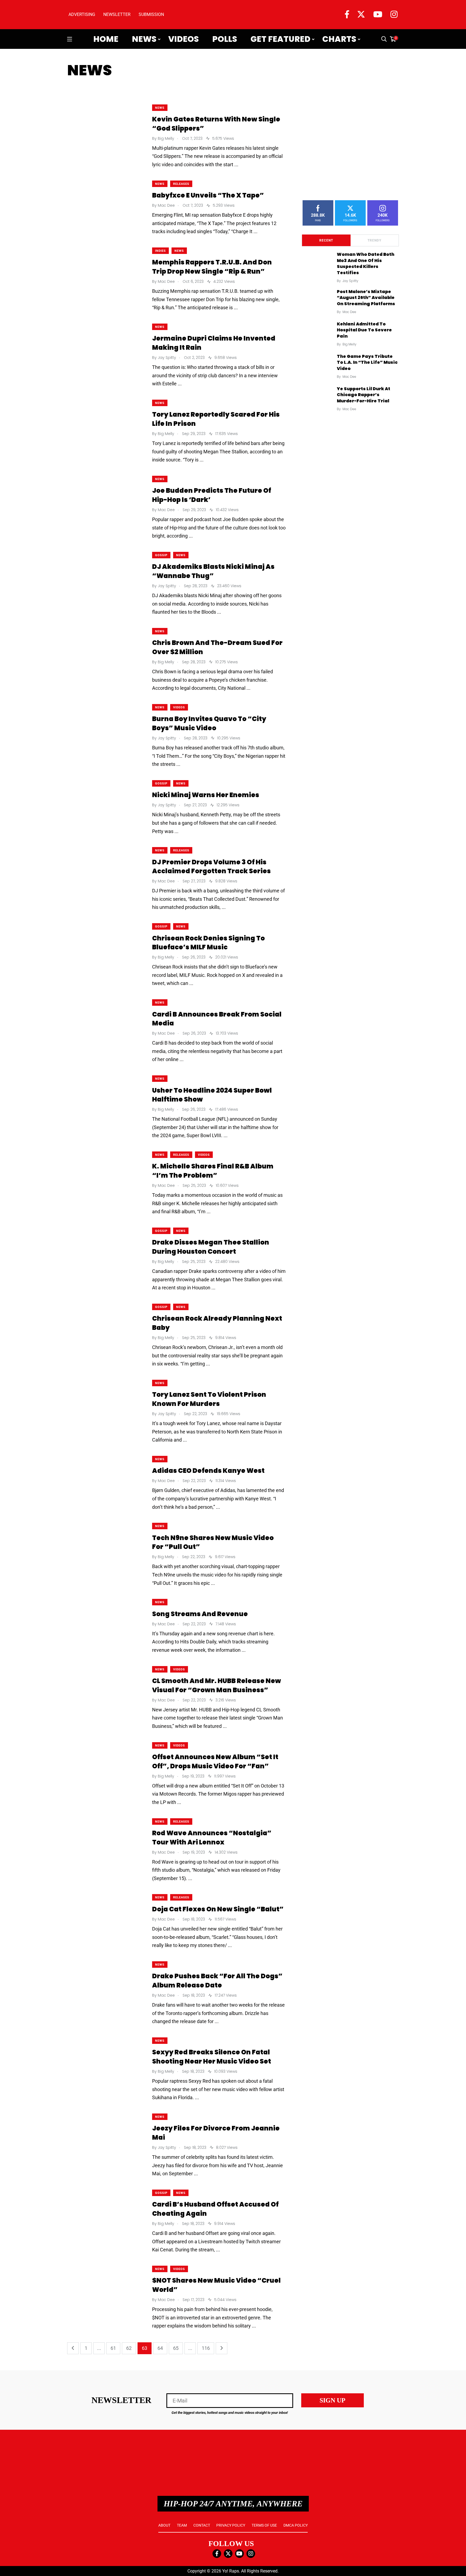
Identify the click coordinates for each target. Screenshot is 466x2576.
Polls (225, 39)
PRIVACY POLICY (231, 2525)
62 (129, 2348)
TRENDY (374, 240)
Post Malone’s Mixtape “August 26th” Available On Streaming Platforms (366, 298)
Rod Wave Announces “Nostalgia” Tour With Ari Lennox (212, 1838)
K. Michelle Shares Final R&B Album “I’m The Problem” (213, 1171)
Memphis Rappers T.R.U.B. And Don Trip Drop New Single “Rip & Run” (212, 267)
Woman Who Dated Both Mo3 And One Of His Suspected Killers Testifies (366, 264)
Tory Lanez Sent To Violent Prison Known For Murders (209, 1399)
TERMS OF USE (264, 2525)
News (144, 39)
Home (106, 39)
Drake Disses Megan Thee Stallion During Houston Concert (211, 1247)
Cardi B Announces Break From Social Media (217, 1019)
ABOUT (164, 2525)
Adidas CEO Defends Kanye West (208, 1471)
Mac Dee (349, 312)
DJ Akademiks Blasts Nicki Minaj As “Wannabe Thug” (213, 571)
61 (113, 2348)
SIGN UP (333, 2400)
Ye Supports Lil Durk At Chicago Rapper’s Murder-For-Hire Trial (364, 395)
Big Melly (349, 344)
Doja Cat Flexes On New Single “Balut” (218, 1909)
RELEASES (181, 184)
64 (160, 2348)
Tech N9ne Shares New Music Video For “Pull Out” (213, 1542)
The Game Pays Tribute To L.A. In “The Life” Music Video (367, 362)
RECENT (326, 240)
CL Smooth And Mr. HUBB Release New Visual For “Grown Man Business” (217, 1686)
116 (206, 2348)
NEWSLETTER (117, 14)
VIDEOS (179, 707)
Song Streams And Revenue (200, 1614)
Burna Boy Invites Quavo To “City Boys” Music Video (209, 724)
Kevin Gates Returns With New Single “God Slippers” (216, 124)
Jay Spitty (350, 281)
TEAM (182, 2525)
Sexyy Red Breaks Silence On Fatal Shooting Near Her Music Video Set (212, 2057)
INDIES (160, 251)
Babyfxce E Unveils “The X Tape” (208, 196)
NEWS (160, 108)
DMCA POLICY (296, 2525)
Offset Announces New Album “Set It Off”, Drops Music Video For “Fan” (215, 1762)
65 (176, 2348)
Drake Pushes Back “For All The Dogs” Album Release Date (217, 1981)
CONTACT (202, 2525)
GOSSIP (161, 555)
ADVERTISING (82, 14)
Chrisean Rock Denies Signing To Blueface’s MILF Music (208, 943)
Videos (184, 39)
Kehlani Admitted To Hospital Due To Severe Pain (364, 330)
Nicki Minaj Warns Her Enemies (206, 795)
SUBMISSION (151, 14)
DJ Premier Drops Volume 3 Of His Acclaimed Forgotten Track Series (211, 867)
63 (145, 2348)
